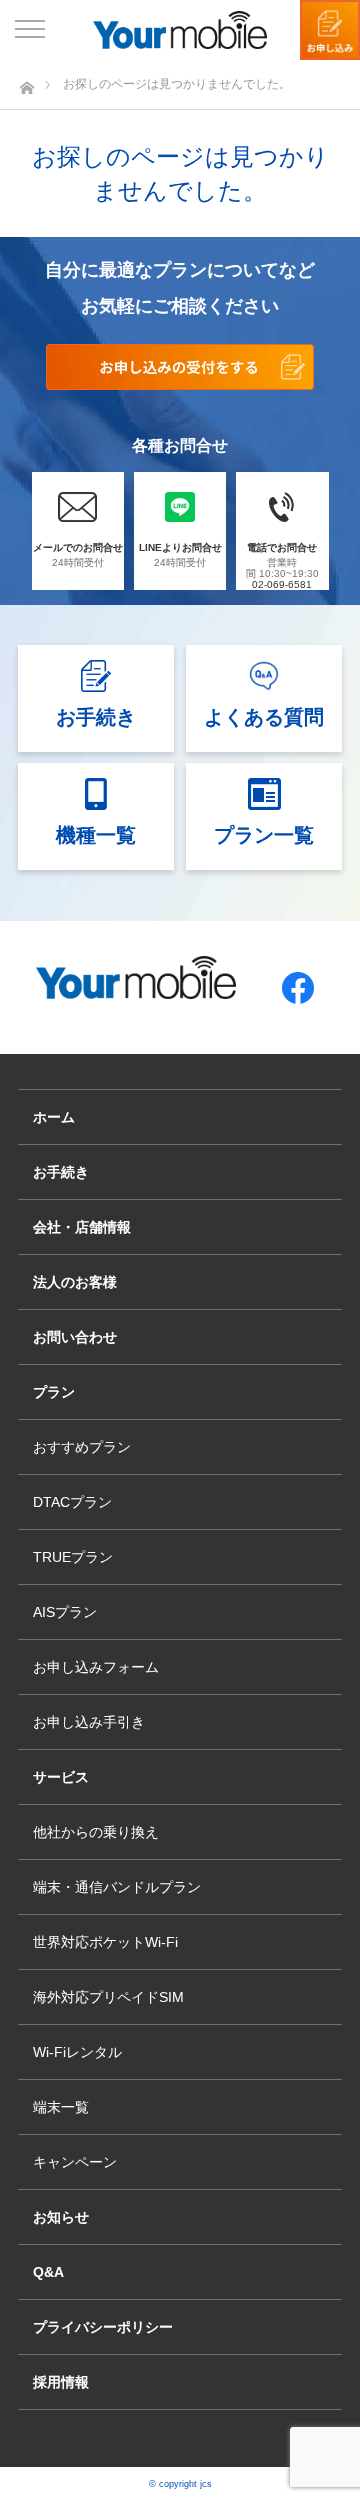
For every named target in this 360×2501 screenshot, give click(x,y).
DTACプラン (72, 1502)
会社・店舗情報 (82, 1227)
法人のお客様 (75, 1282)
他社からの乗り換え (96, 1832)
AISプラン (65, 1612)
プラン (54, 1392)
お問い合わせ (75, 1337)
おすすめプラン (82, 1447)
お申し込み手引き (89, 1722)
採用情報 (61, 2382)
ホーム (54, 1117)
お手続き (61, 1172)
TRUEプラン (73, 1557)
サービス (61, 1777)
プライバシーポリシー (103, 2327)
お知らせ (61, 2217)
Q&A (48, 2272)
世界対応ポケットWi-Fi (105, 1942)
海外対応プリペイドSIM (108, 1997)
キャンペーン (75, 2162)
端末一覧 (61, 2107)
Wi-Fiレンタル (77, 2052)
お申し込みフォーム (96, 1667)
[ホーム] (26, 82)
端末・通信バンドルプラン (117, 1887)
